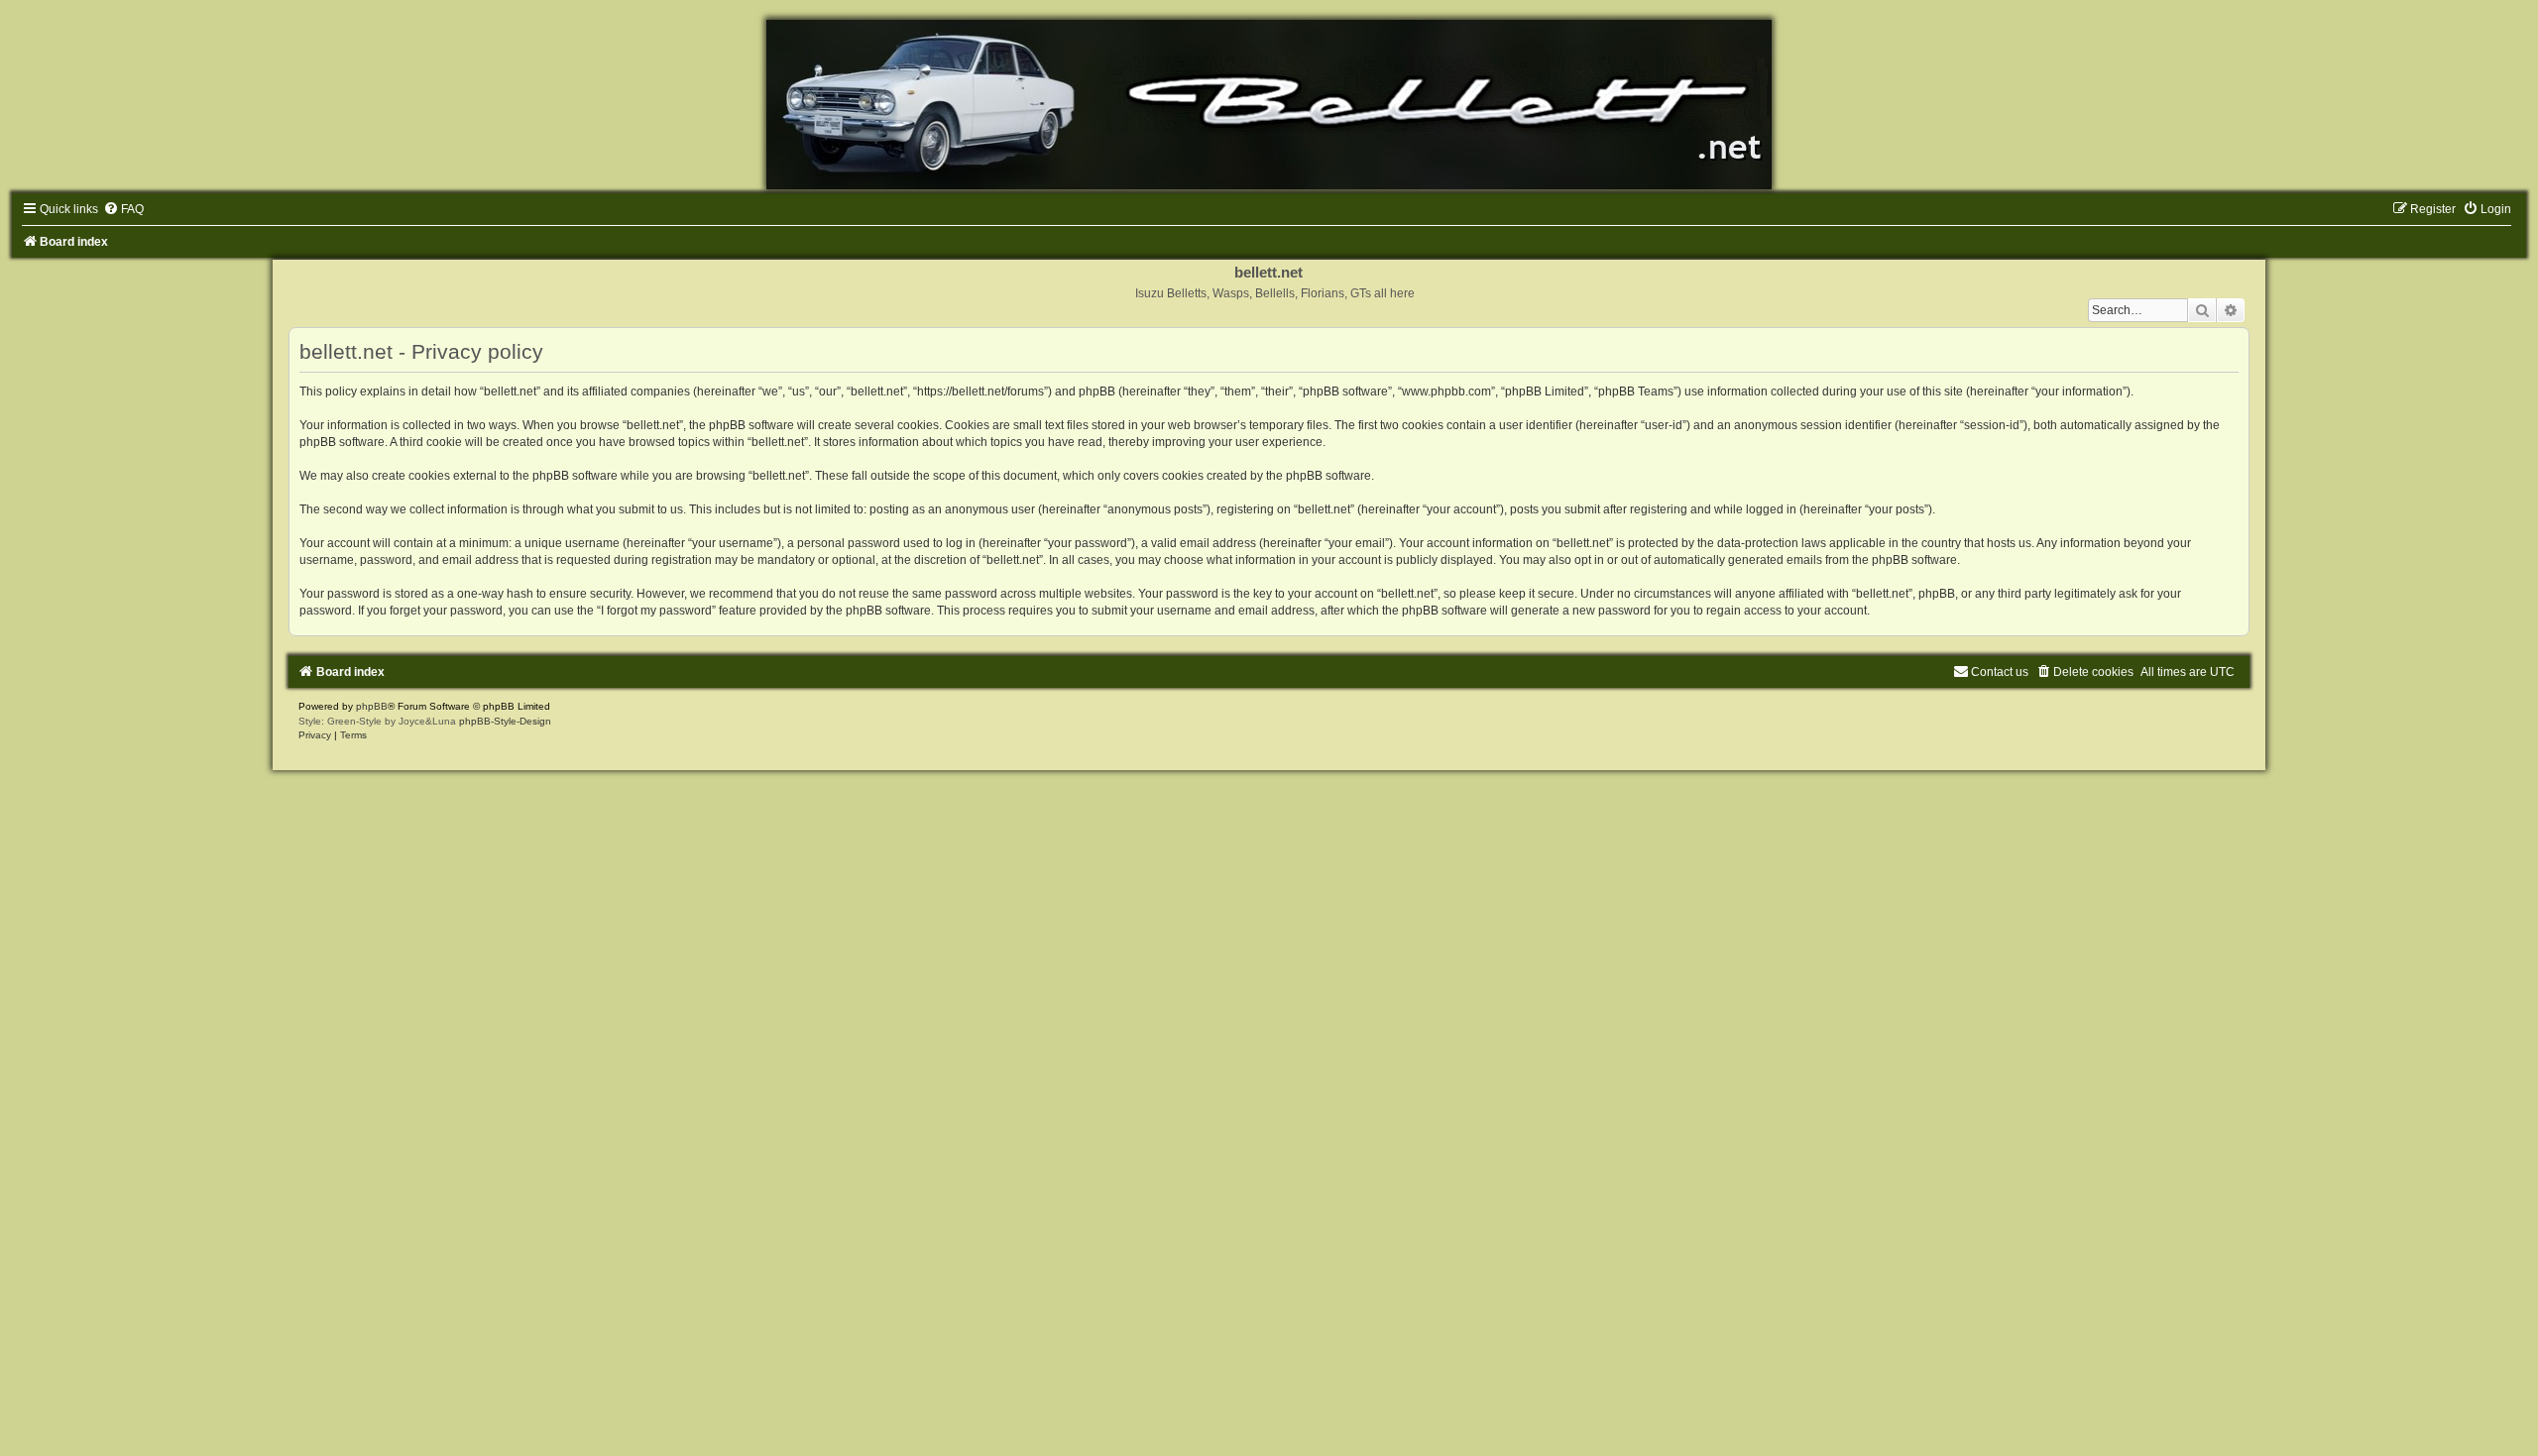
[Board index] (1269, 105)
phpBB (372, 706)
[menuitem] (123, 209)
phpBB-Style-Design (505, 721)
